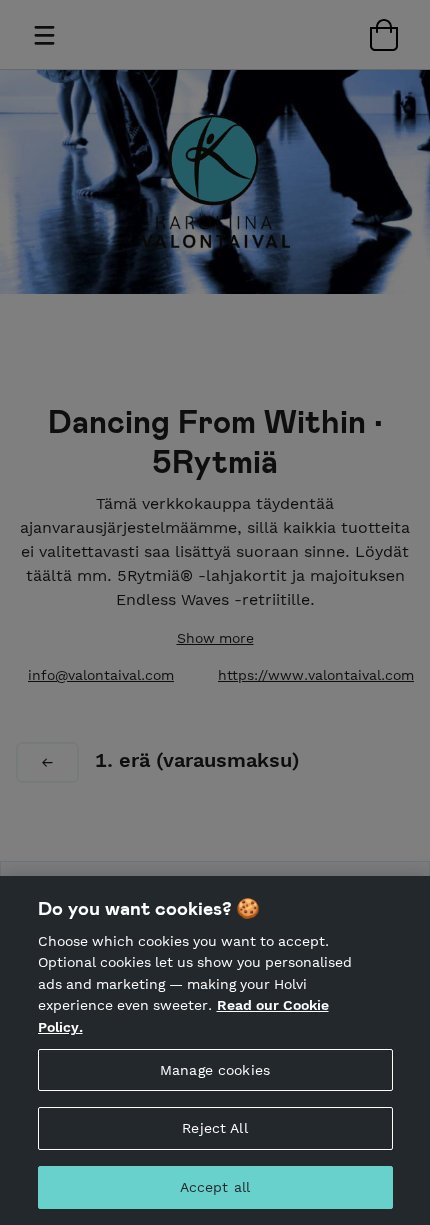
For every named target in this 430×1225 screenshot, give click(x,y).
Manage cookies (215, 1070)
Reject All (214, 1128)
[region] (215, 1050)
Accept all (215, 1187)
